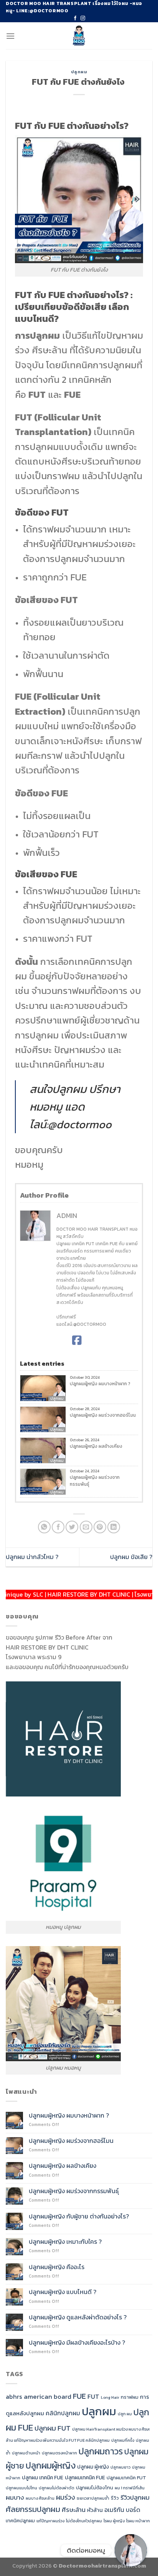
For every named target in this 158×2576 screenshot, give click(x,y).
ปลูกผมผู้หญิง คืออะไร (57, 2267)
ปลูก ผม (125, 2414)
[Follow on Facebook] (75, 18)
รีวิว (115, 2498)
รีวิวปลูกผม (135, 2497)
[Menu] (10, 36)
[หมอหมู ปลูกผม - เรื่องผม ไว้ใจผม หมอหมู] (79, 36)
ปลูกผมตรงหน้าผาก (59, 2453)
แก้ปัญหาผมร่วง (50, 2521)
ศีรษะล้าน (74, 2510)
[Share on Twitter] (72, 1527)
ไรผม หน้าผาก (138, 2521)
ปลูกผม (79, 72)
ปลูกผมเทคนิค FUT (126, 2478)
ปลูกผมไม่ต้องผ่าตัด (57, 2488)
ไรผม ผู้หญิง (114, 2521)
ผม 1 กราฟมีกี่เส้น (130, 2488)
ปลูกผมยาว (120, 2467)
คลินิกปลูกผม (63, 2413)
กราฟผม (130, 2397)
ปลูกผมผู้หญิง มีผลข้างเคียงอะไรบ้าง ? (77, 2343)
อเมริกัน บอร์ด (122, 2510)
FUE (79, 2396)
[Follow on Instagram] (83, 18)
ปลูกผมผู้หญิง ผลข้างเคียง (96, 1446)
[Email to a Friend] (86, 1527)
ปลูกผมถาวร (101, 2451)
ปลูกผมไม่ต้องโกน (95, 2488)
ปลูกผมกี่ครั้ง (123, 2440)
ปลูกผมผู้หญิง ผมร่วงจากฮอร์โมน (103, 1415)
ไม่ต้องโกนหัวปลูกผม (84, 2521)
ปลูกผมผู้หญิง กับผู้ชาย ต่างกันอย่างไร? (80, 2216)
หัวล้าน (95, 2510)
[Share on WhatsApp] (44, 1527)
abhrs (14, 2396)
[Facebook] (77, 1340)
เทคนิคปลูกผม (20, 2521)
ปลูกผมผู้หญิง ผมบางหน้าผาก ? (100, 1384)
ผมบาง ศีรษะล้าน (40, 2498)
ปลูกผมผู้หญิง (51, 2466)
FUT (93, 2396)
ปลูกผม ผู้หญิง (93, 2467)
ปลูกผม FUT (53, 2428)
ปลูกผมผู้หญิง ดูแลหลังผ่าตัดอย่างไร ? (78, 2317)
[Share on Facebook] (58, 1527)
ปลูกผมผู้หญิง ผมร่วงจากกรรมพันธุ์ (95, 1481)
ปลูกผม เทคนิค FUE (43, 2477)
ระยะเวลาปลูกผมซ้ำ (93, 2498)
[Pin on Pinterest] (100, 1527)
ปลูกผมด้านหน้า (26, 2453)
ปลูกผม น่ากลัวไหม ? (32, 1557)
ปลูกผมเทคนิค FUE (85, 2477)
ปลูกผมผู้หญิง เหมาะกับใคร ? (65, 2242)
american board (48, 2396)
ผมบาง (15, 2497)
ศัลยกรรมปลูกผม (33, 2509)
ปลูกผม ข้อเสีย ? (131, 1557)
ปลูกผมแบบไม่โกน (21, 2488)
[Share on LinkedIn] (114, 1527)
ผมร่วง (66, 2497)
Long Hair (110, 2397)
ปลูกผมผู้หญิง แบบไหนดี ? (63, 2292)
